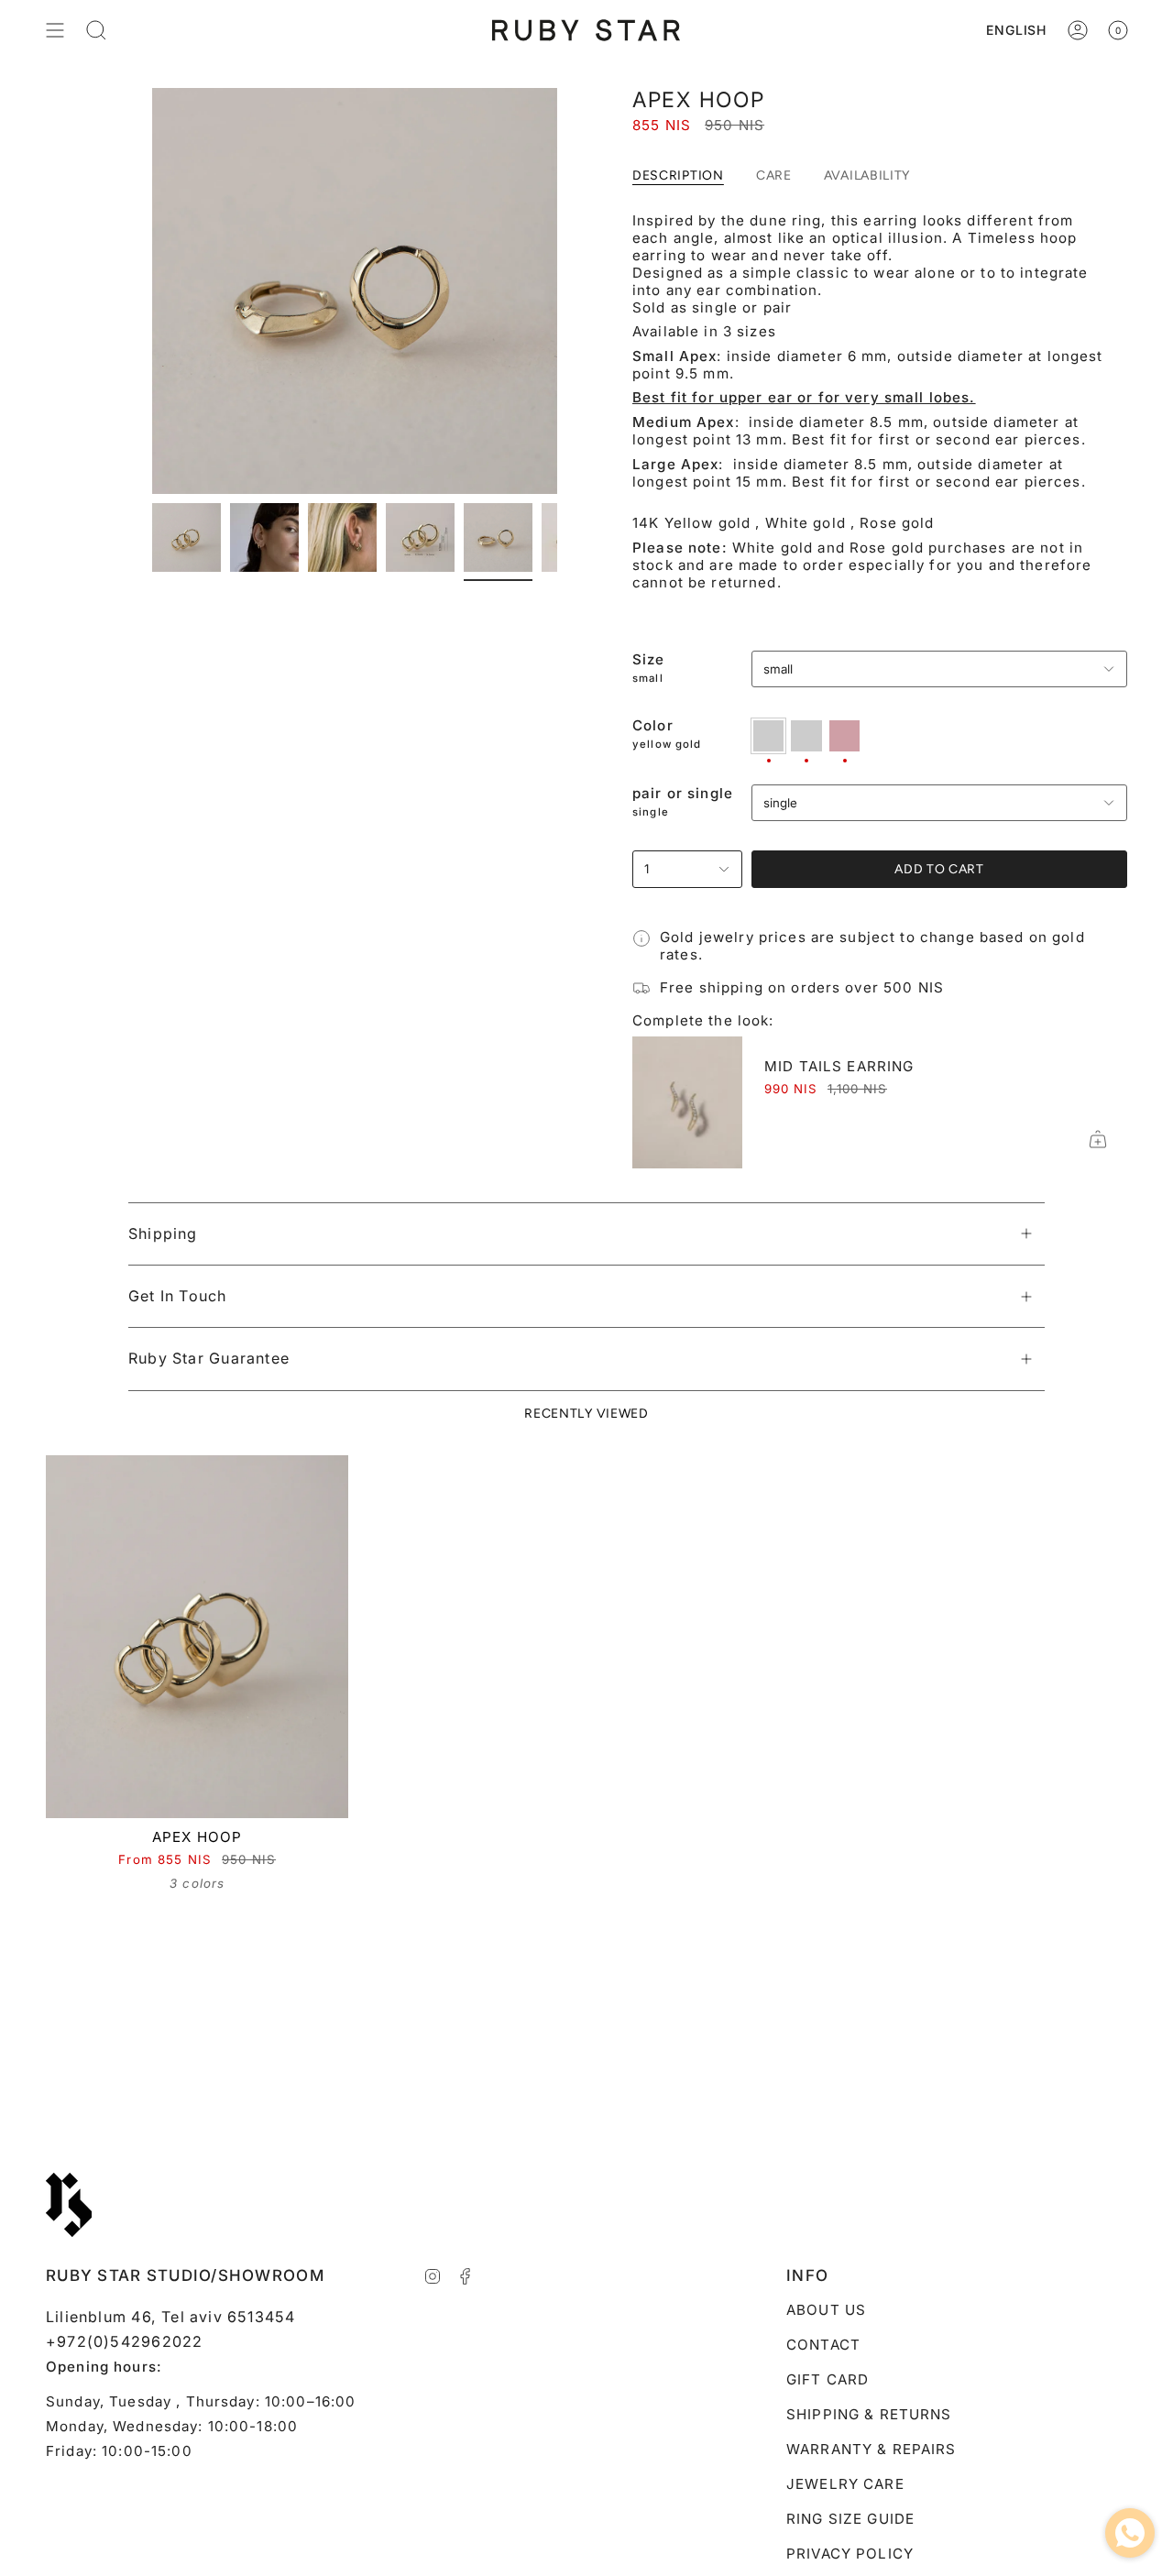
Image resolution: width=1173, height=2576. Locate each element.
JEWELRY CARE (845, 2484)
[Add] (1098, 1139)
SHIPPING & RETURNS (869, 2414)
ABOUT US (826, 2310)
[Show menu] (55, 30)
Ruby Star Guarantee (209, 1358)
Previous (152, 291)
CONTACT (823, 2345)
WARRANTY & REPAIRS (872, 2449)
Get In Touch (178, 1296)
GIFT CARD (828, 2379)
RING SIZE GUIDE (850, 2519)
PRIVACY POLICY (850, 2554)
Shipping (163, 1233)
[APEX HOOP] (197, 1637)
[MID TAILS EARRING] (687, 1102)
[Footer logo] (69, 2205)
